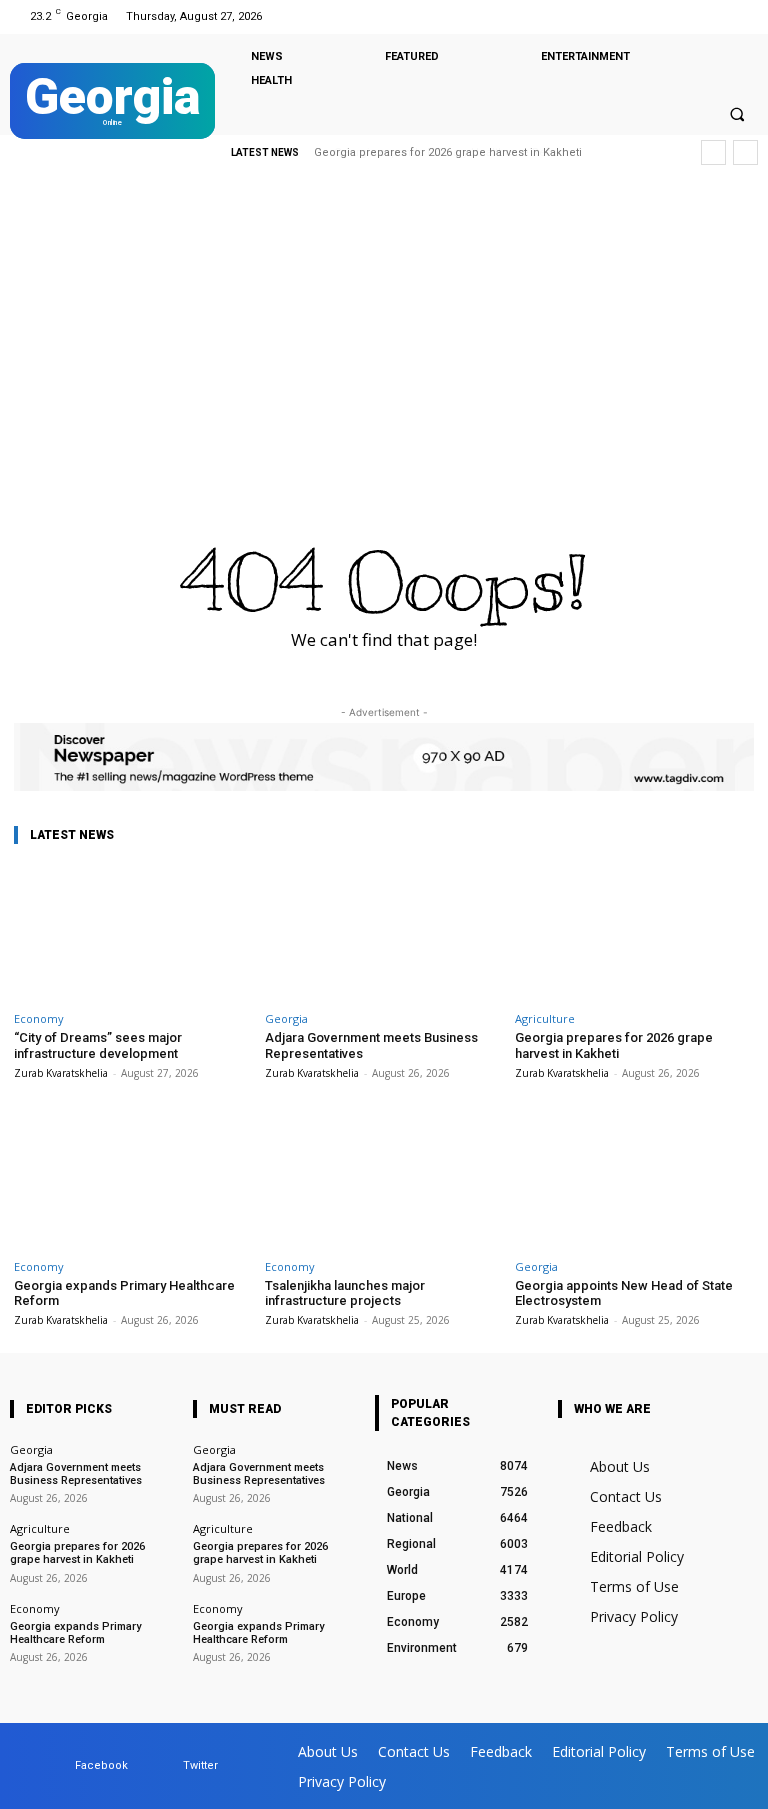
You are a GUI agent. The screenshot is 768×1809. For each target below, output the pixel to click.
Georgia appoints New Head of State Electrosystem (624, 1293)
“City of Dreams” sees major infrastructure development (98, 1045)
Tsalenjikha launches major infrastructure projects (345, 1293)
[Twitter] (741, 16)
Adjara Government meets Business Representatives (76, 1474)
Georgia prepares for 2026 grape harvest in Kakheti (614, 1045)
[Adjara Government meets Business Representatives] (384, 932)
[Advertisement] (384, 335)
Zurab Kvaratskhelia (61, 1073)
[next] (745, 152)
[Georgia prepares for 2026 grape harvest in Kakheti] (634, 932)
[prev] (713, 152)
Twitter (200, 1765)
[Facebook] (716, 16)
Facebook (101, 1765)
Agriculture (545, 1018)
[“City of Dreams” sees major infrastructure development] (133, 932)
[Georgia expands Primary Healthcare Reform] (133, 1180)
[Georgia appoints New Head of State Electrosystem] (634, 1180)
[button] (737, 114)
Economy (39, 1018)
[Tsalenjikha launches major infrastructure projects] (384, 1180)
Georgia (286, 1018)
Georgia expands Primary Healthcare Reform (441, 152)
